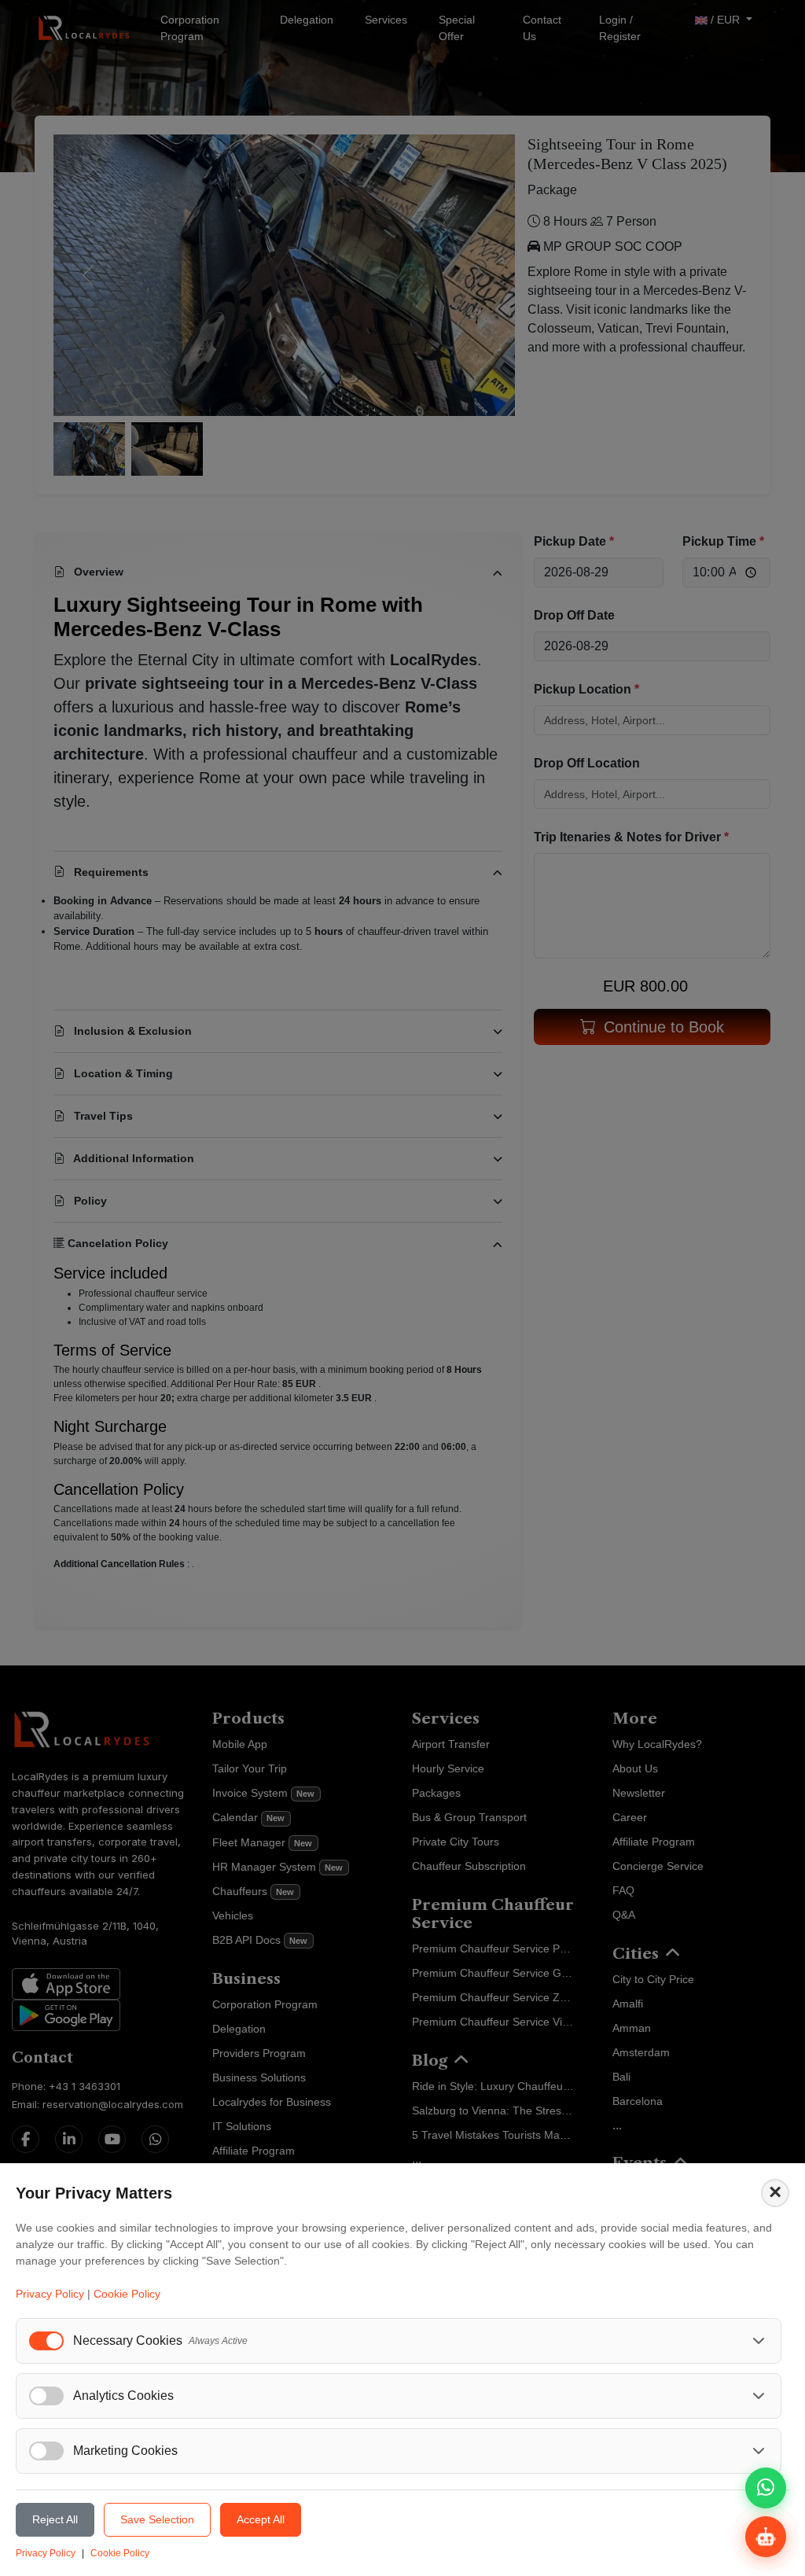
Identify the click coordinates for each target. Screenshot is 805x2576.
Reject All (55, 2519)
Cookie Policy (127, 2294)
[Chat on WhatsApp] (766, 2488)
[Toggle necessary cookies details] (759, 2341)
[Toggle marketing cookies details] (759, 2451)
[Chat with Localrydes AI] (766, 2537)
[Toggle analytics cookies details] (759, 2396)
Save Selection (157, 2519)
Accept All (261, 2519)
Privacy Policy (50, 2294)
